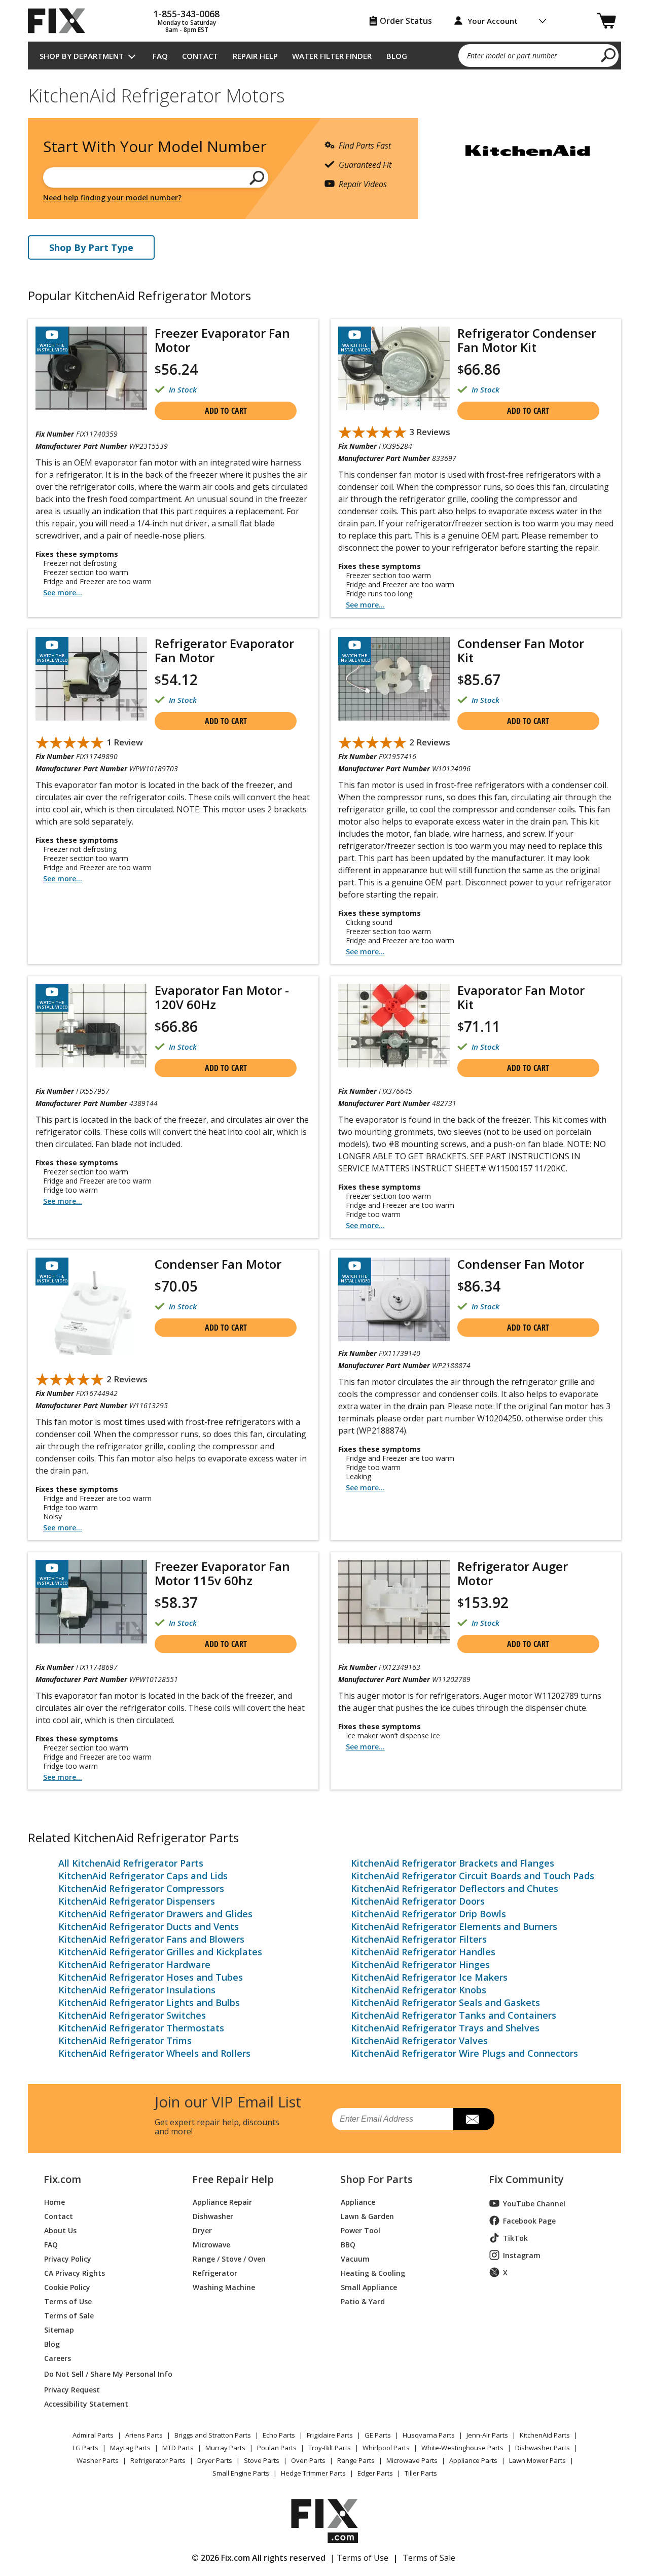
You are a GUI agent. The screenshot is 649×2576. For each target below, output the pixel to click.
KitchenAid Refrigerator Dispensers (137, 1901)
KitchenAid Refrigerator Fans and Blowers (151, 1939)
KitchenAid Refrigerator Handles (423, 1952)
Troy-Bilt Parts (330, 2448)
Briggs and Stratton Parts (213, 2435)
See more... (63, 593)
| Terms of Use (359, 2558)
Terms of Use (68, 2301)
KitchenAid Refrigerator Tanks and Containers (454, 2015)
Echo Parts (279, 2435)
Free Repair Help (233, 2179)
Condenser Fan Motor (218, 1264)
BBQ (348, 2244)
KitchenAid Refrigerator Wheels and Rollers (154, 2053)
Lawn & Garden (367, 2216)
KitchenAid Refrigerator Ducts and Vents (149, 1926)
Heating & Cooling (373, 2273)
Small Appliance (369, 2287)
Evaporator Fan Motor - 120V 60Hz (222, 997)
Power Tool (360, 2230)
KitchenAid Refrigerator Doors (418, 1901)
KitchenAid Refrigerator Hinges (420, 1964)
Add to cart (226, 411)
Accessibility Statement (86, 2403)
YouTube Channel (534, 2204)
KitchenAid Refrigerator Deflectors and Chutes (455, 1888)
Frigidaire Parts (330, 2435)
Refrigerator (215, 2273)
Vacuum (355, 2258)
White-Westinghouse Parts (462, 2448)
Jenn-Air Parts (487, 2435)
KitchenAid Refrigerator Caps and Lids (143, 1876)
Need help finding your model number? (112, 198)
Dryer (202, 2230)
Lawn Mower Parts (537, 2460)
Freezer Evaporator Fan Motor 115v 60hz (222, 1573)
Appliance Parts (473, 2460)
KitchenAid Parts (545, 2435)
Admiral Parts (93, 2435)
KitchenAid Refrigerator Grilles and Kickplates (160, 1952)
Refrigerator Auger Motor (513, 1573)
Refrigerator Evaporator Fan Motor (224, 650)
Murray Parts (225, 2448)
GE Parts (378, 2435)
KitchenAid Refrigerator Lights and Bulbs (149, 2002)
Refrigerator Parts (158, 2460)
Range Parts (356, 2460)
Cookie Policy (67, 2287)
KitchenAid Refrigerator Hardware (134, 1964)
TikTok (515, 2238)
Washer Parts (98, 2460)
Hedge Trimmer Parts (313, 2473)
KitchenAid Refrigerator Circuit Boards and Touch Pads (473, 1876)
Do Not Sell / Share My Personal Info (104, 2374)
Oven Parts (308, 2460)
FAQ (160, 56)
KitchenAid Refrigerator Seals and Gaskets (445, 2002)
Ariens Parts (144, 2435)
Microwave (211, 2244)
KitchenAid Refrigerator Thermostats (141, 2028)
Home (55, 2202)
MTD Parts (178, 2448)
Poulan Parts (277, 2448)
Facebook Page (529, 2221)
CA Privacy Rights (75, 2273)
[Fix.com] (61, 21)
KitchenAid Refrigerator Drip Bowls (428, 1914)
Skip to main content (325, 18)
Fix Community (526, 2179)
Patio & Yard (363, 2301)
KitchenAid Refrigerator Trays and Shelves (445, 2028)
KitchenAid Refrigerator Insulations (137, 1990)
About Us (60, 2230)
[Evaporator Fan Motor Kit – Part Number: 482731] (394, 1026)
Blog (397, 56)
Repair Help (255, 56)
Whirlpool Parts (386, 2448)
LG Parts (85, 2448)
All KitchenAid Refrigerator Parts (131, 1863)
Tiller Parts (421, 2473)
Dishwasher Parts (543, 2448)
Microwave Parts (412, 2460)
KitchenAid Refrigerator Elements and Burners (454, 1926)
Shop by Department (82, 56)
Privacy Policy (68, 2258)
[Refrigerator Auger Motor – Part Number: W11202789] (394, 1602)
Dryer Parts (215, 2460)
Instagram (522, 2255)
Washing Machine (224, 2287)
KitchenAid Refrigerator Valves (419, 2041)
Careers (58, 2358)
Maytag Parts (130, 2448)
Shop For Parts (376, 2179)
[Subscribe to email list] (474, 2119)
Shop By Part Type (91, 247)
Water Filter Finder (332, 56)
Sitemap (59, 2329)
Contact (200, 56)
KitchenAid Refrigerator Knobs (419, 1990)
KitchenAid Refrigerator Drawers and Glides (155, 1914)
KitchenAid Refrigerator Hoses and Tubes (151, 1977)
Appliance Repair (222, 2202)
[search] (609, 55)
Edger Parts (375, 2473)
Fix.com (62, 2179)
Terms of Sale (69, 2315)
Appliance (358, 2202)
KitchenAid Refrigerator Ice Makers (429, 1977)
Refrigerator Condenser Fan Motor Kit (527, 340)
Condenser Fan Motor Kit (521, 650)
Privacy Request (72, 2389)
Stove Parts (262, 2460)
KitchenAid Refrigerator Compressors (141, 1888)
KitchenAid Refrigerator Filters (419, 1939)
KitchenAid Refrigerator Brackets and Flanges (453, 1863)
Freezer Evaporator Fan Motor (222, 340)
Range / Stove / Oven (229, 2258)
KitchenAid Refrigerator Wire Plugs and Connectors (464, 2053)
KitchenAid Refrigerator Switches (132, 2015)
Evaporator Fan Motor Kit (521, 997)
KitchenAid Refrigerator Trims (125, 2041)
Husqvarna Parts (429, 2435)
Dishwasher (213, 2216)
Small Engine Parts (241, 2473)
